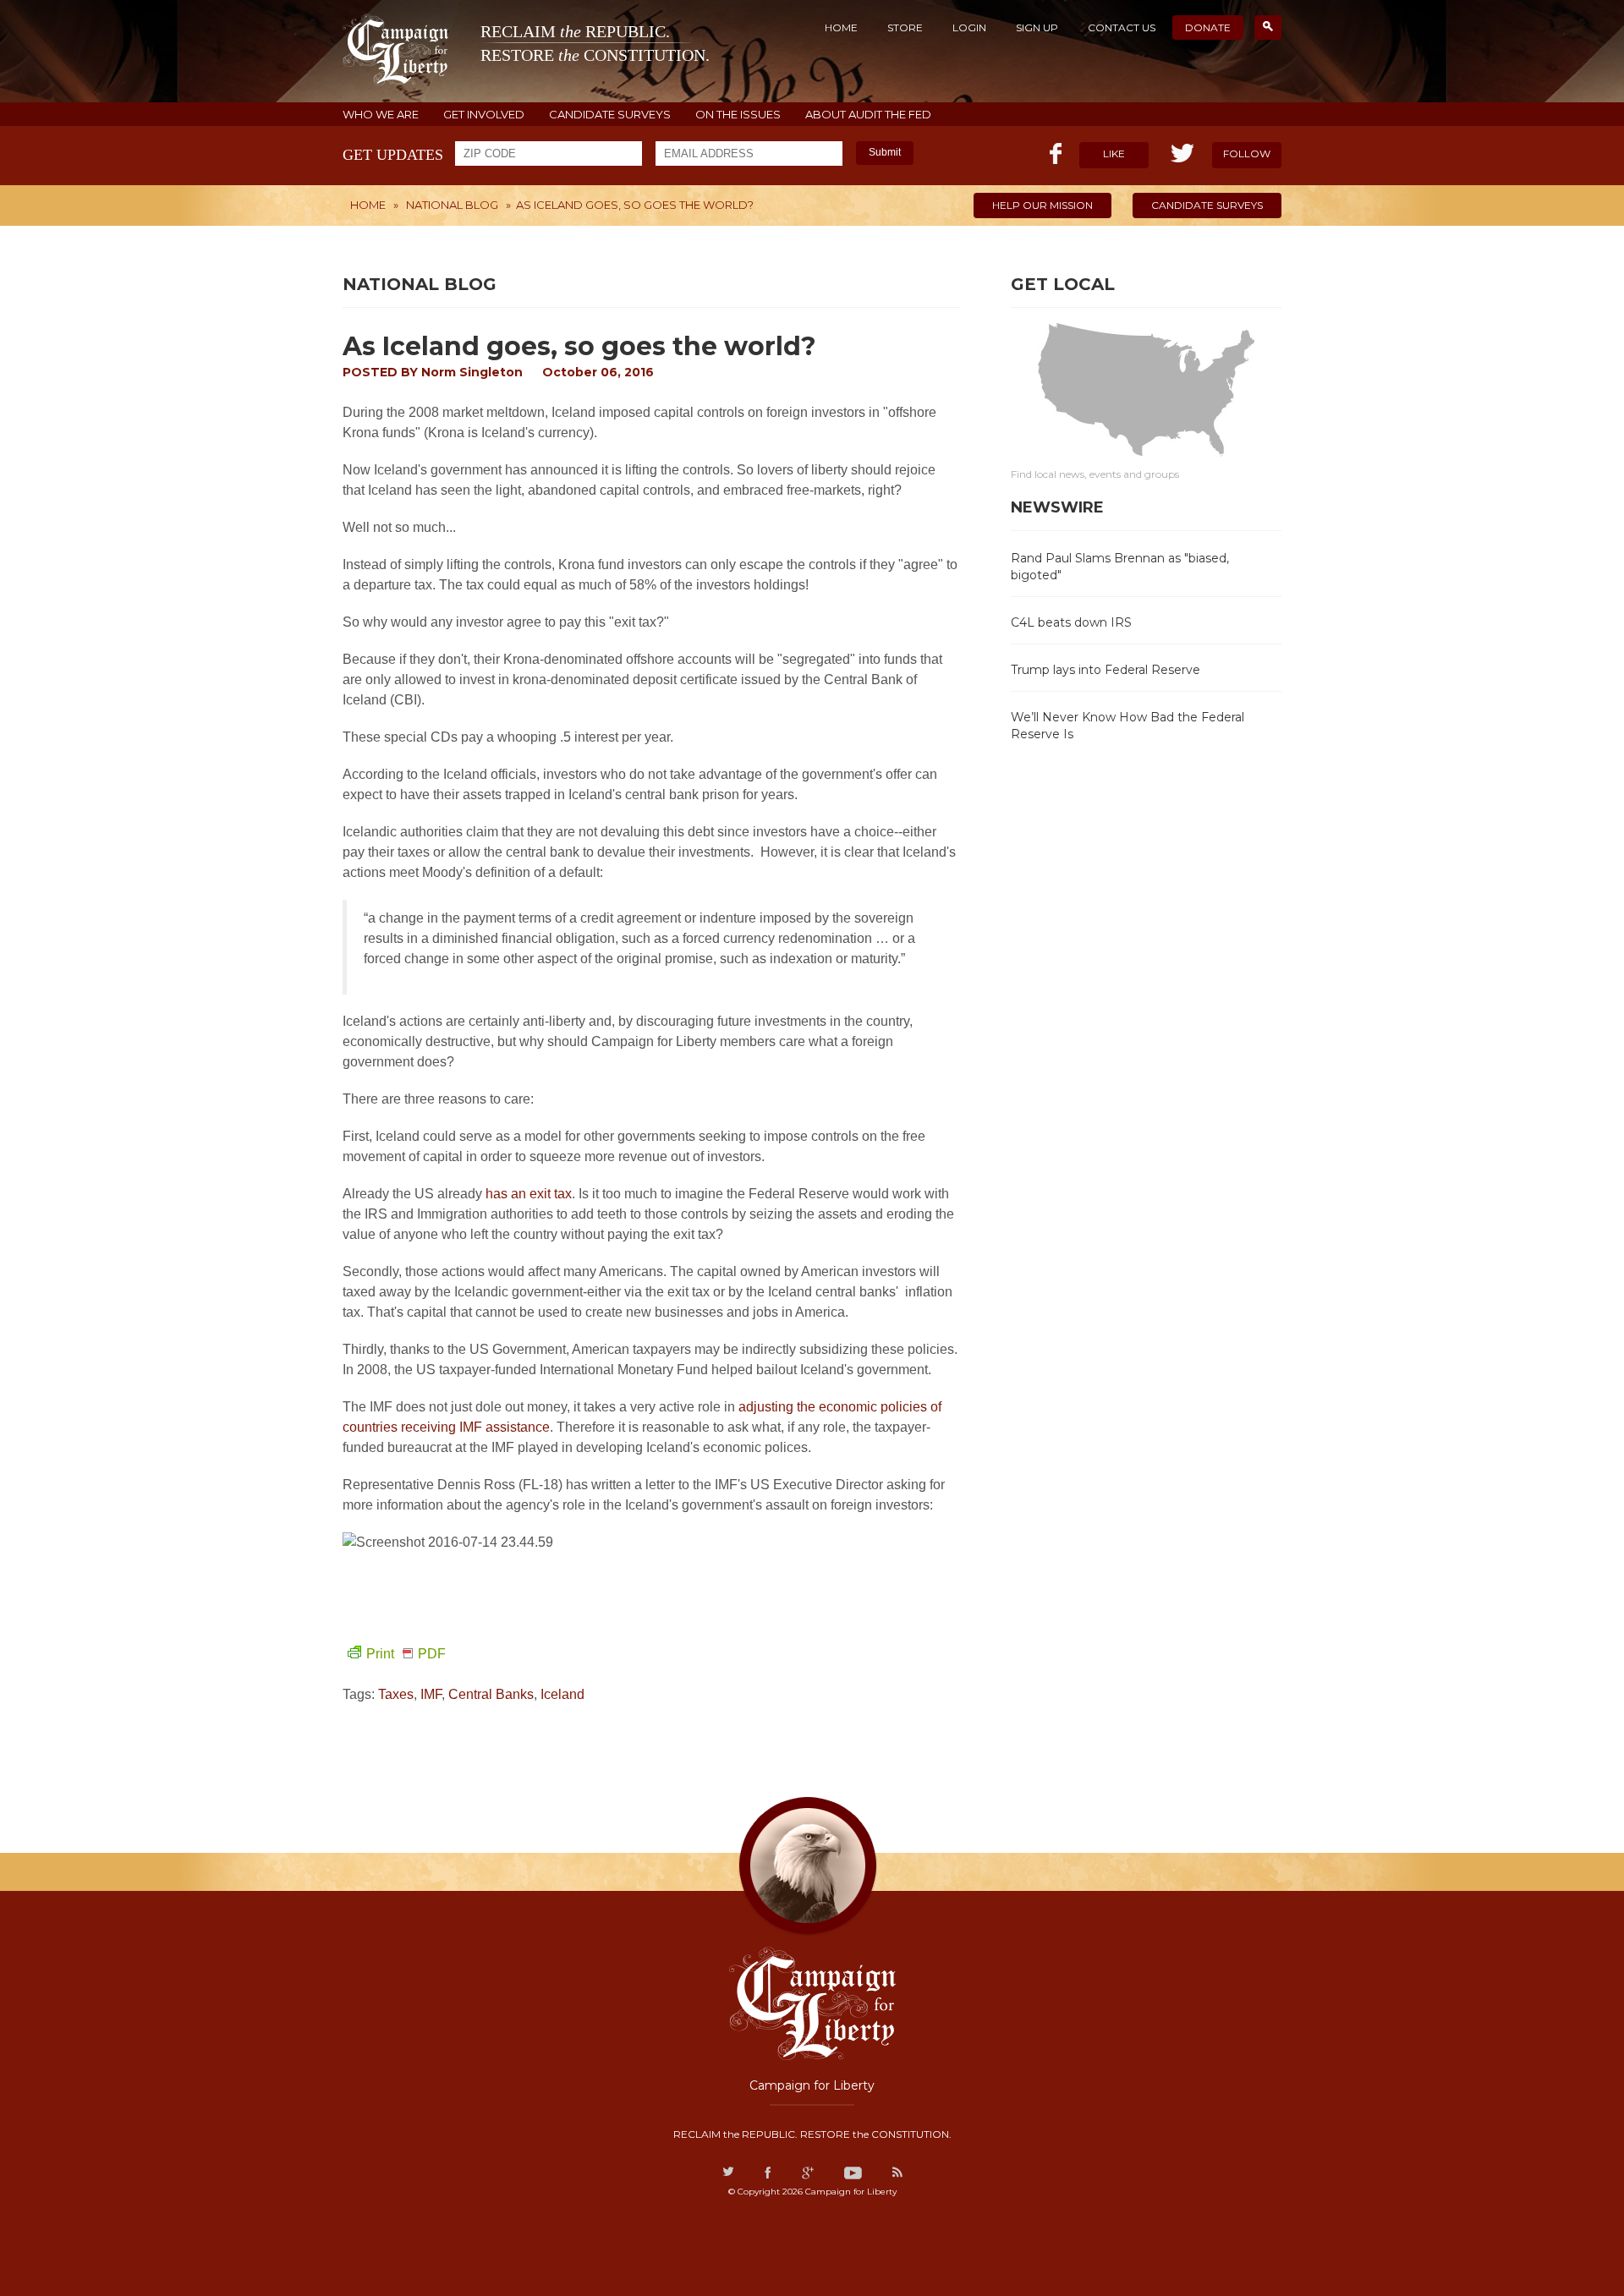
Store (905, 27)
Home (841, 27)
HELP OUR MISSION (1042, 205)
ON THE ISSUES (738, 115)
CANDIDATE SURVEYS (610, 115)
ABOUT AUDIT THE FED (868, 115)
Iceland (562, 1694)
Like (1114, 153)
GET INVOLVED (484, 115)
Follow (1247, 153)
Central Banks (491, 1694)
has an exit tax (529, 1194)
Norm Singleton (472, 372)
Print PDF (406, 1654)
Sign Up (1037, 27)
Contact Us (1122, 27)
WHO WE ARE (381, 115)
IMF (431, 1694)
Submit (885, 152)
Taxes (396, 1694)
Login (969, 27)
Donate (1208, 27)
